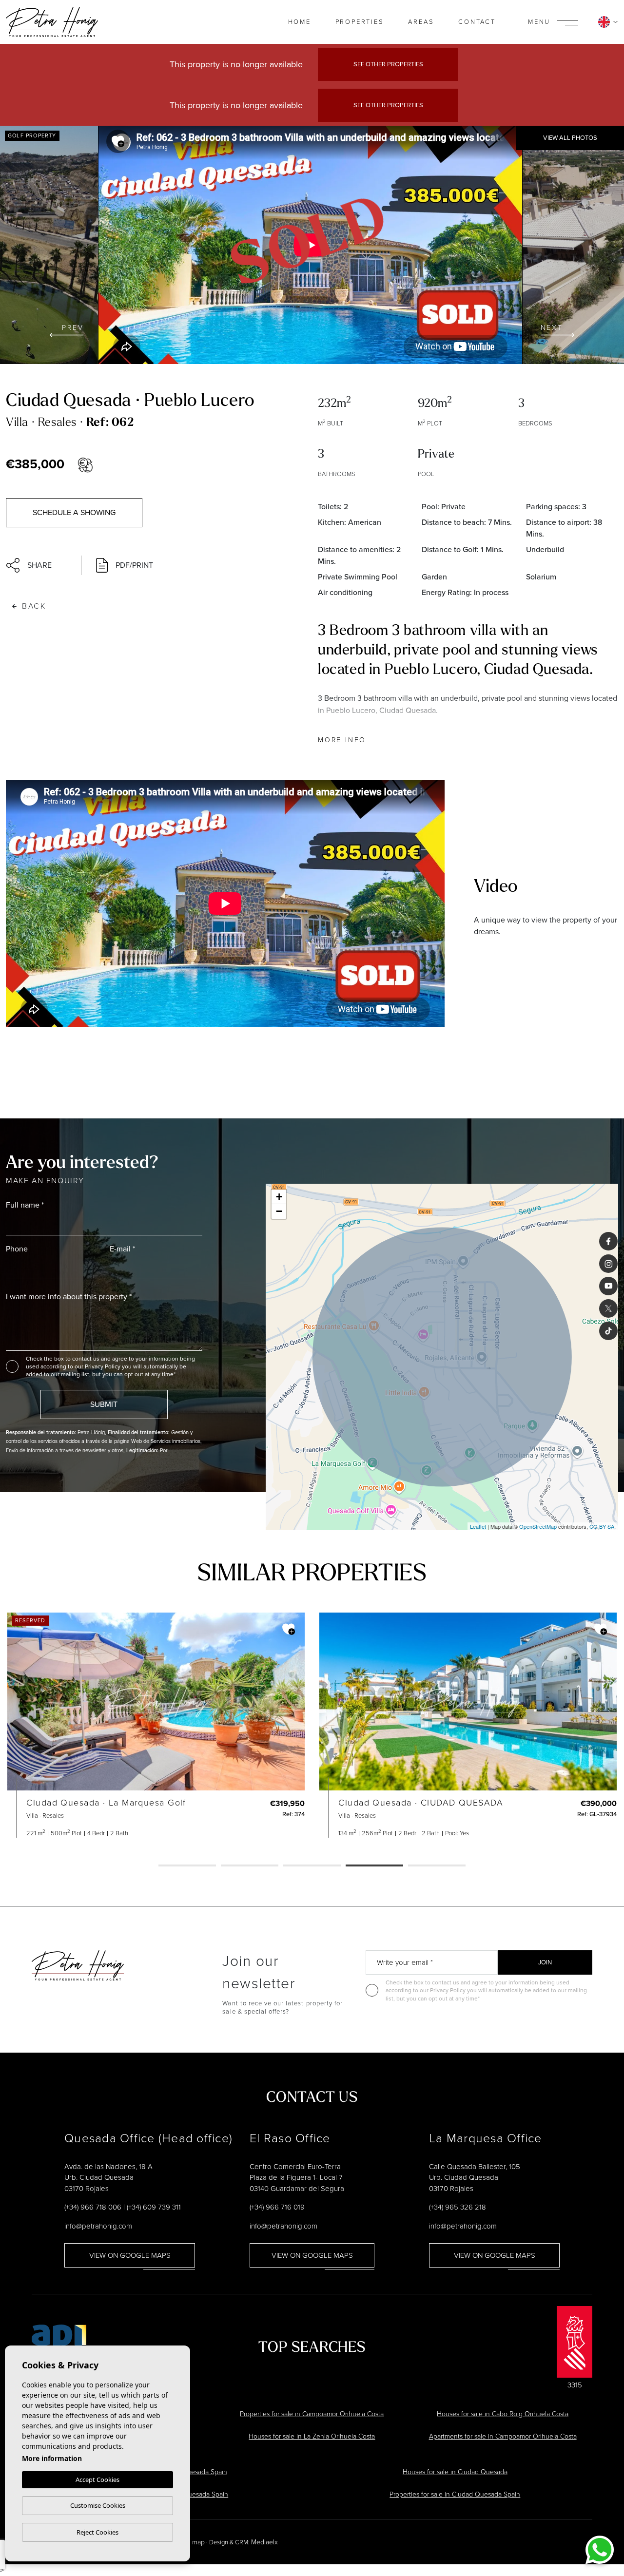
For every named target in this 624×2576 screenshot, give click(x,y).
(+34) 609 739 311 (154, 2207)
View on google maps (130, 2255)
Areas (421, 22)
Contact (477, 22)
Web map (191, 2542)
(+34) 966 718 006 (93, 2207)
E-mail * (122, 1249)
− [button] (279, 1211)
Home (300, 22)
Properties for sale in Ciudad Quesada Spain (455, 2494)
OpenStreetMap (538, 1526)
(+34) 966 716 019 (277, 2207)
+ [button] (279, 1197)
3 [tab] (312, 1866)
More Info (342, 740)
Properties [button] (360, 22)
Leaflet (478, 1526)
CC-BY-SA (602, 1526)
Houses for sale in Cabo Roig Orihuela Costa (503, 2414)
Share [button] (39, 565)
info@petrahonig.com (98, 2226)
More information (52, 2458)
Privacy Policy (103, 1366)
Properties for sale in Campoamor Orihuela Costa (312, 2414)
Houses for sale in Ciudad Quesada (455, 2472)
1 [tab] (187, 1866)
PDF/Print (134, 565)
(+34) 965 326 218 (458, 2207)
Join (545, 1962)
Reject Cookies (97, 2532)
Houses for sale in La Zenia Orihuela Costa (312, 2436)
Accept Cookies (97, 2480)
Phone (17, 1249)
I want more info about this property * (69, 1297)
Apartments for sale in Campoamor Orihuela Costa (503, 2436)
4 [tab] (374, 1866)
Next (552, 328)
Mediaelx (264, 2542)
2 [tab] (250, 1866)
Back (34, 606)
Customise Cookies (98, 2505)
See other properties (388, 64)
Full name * (25, 1205)
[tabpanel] (156, 1725)
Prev (73, 328)
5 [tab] (437, 1866)
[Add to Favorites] (118, 141)
